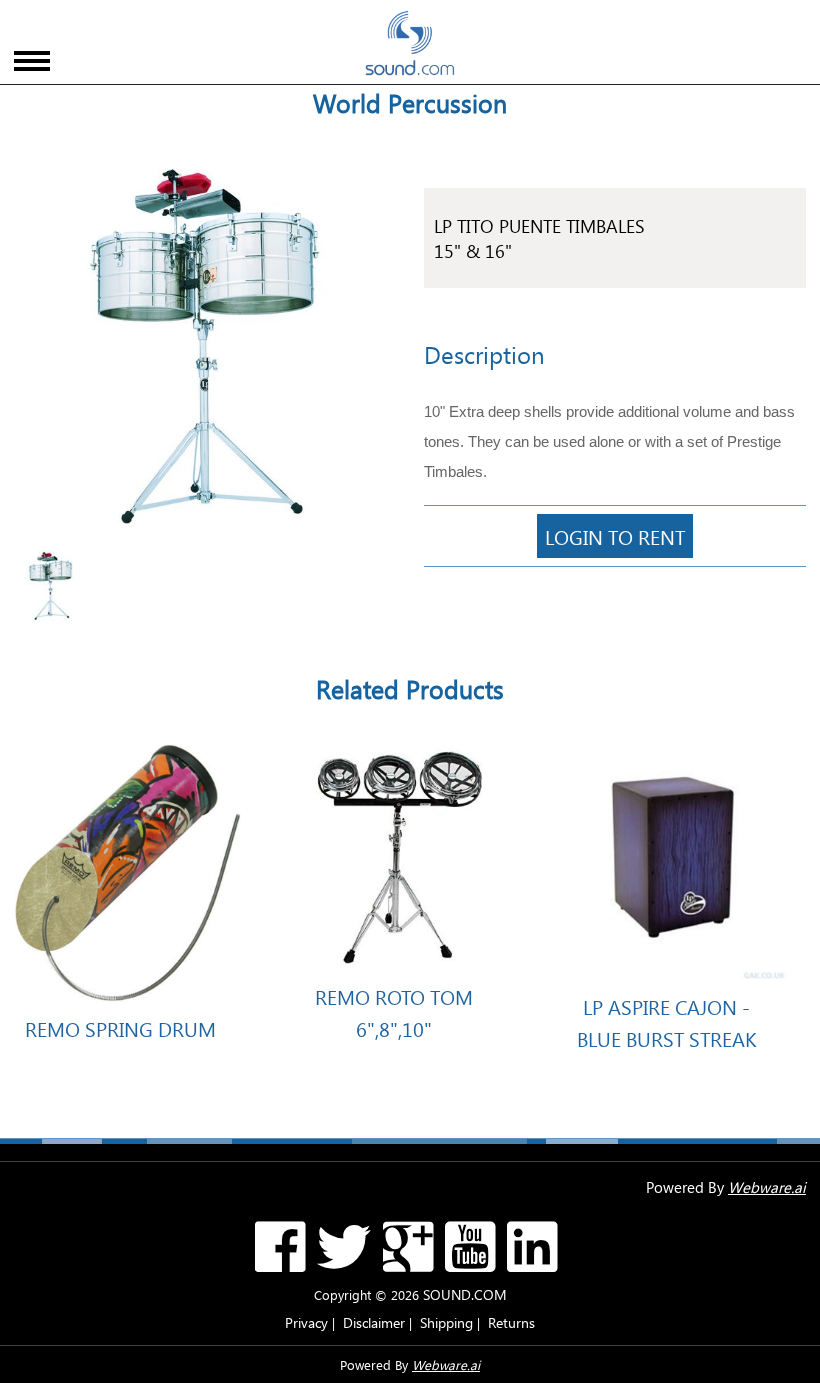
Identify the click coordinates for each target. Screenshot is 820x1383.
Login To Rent (615, 536)
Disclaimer (374, 1322)
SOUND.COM (465, 1294)
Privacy (306, 1322)
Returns (511, 1322)
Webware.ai (767, 1187)
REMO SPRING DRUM (120, 1028)
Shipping (446, 1322)
